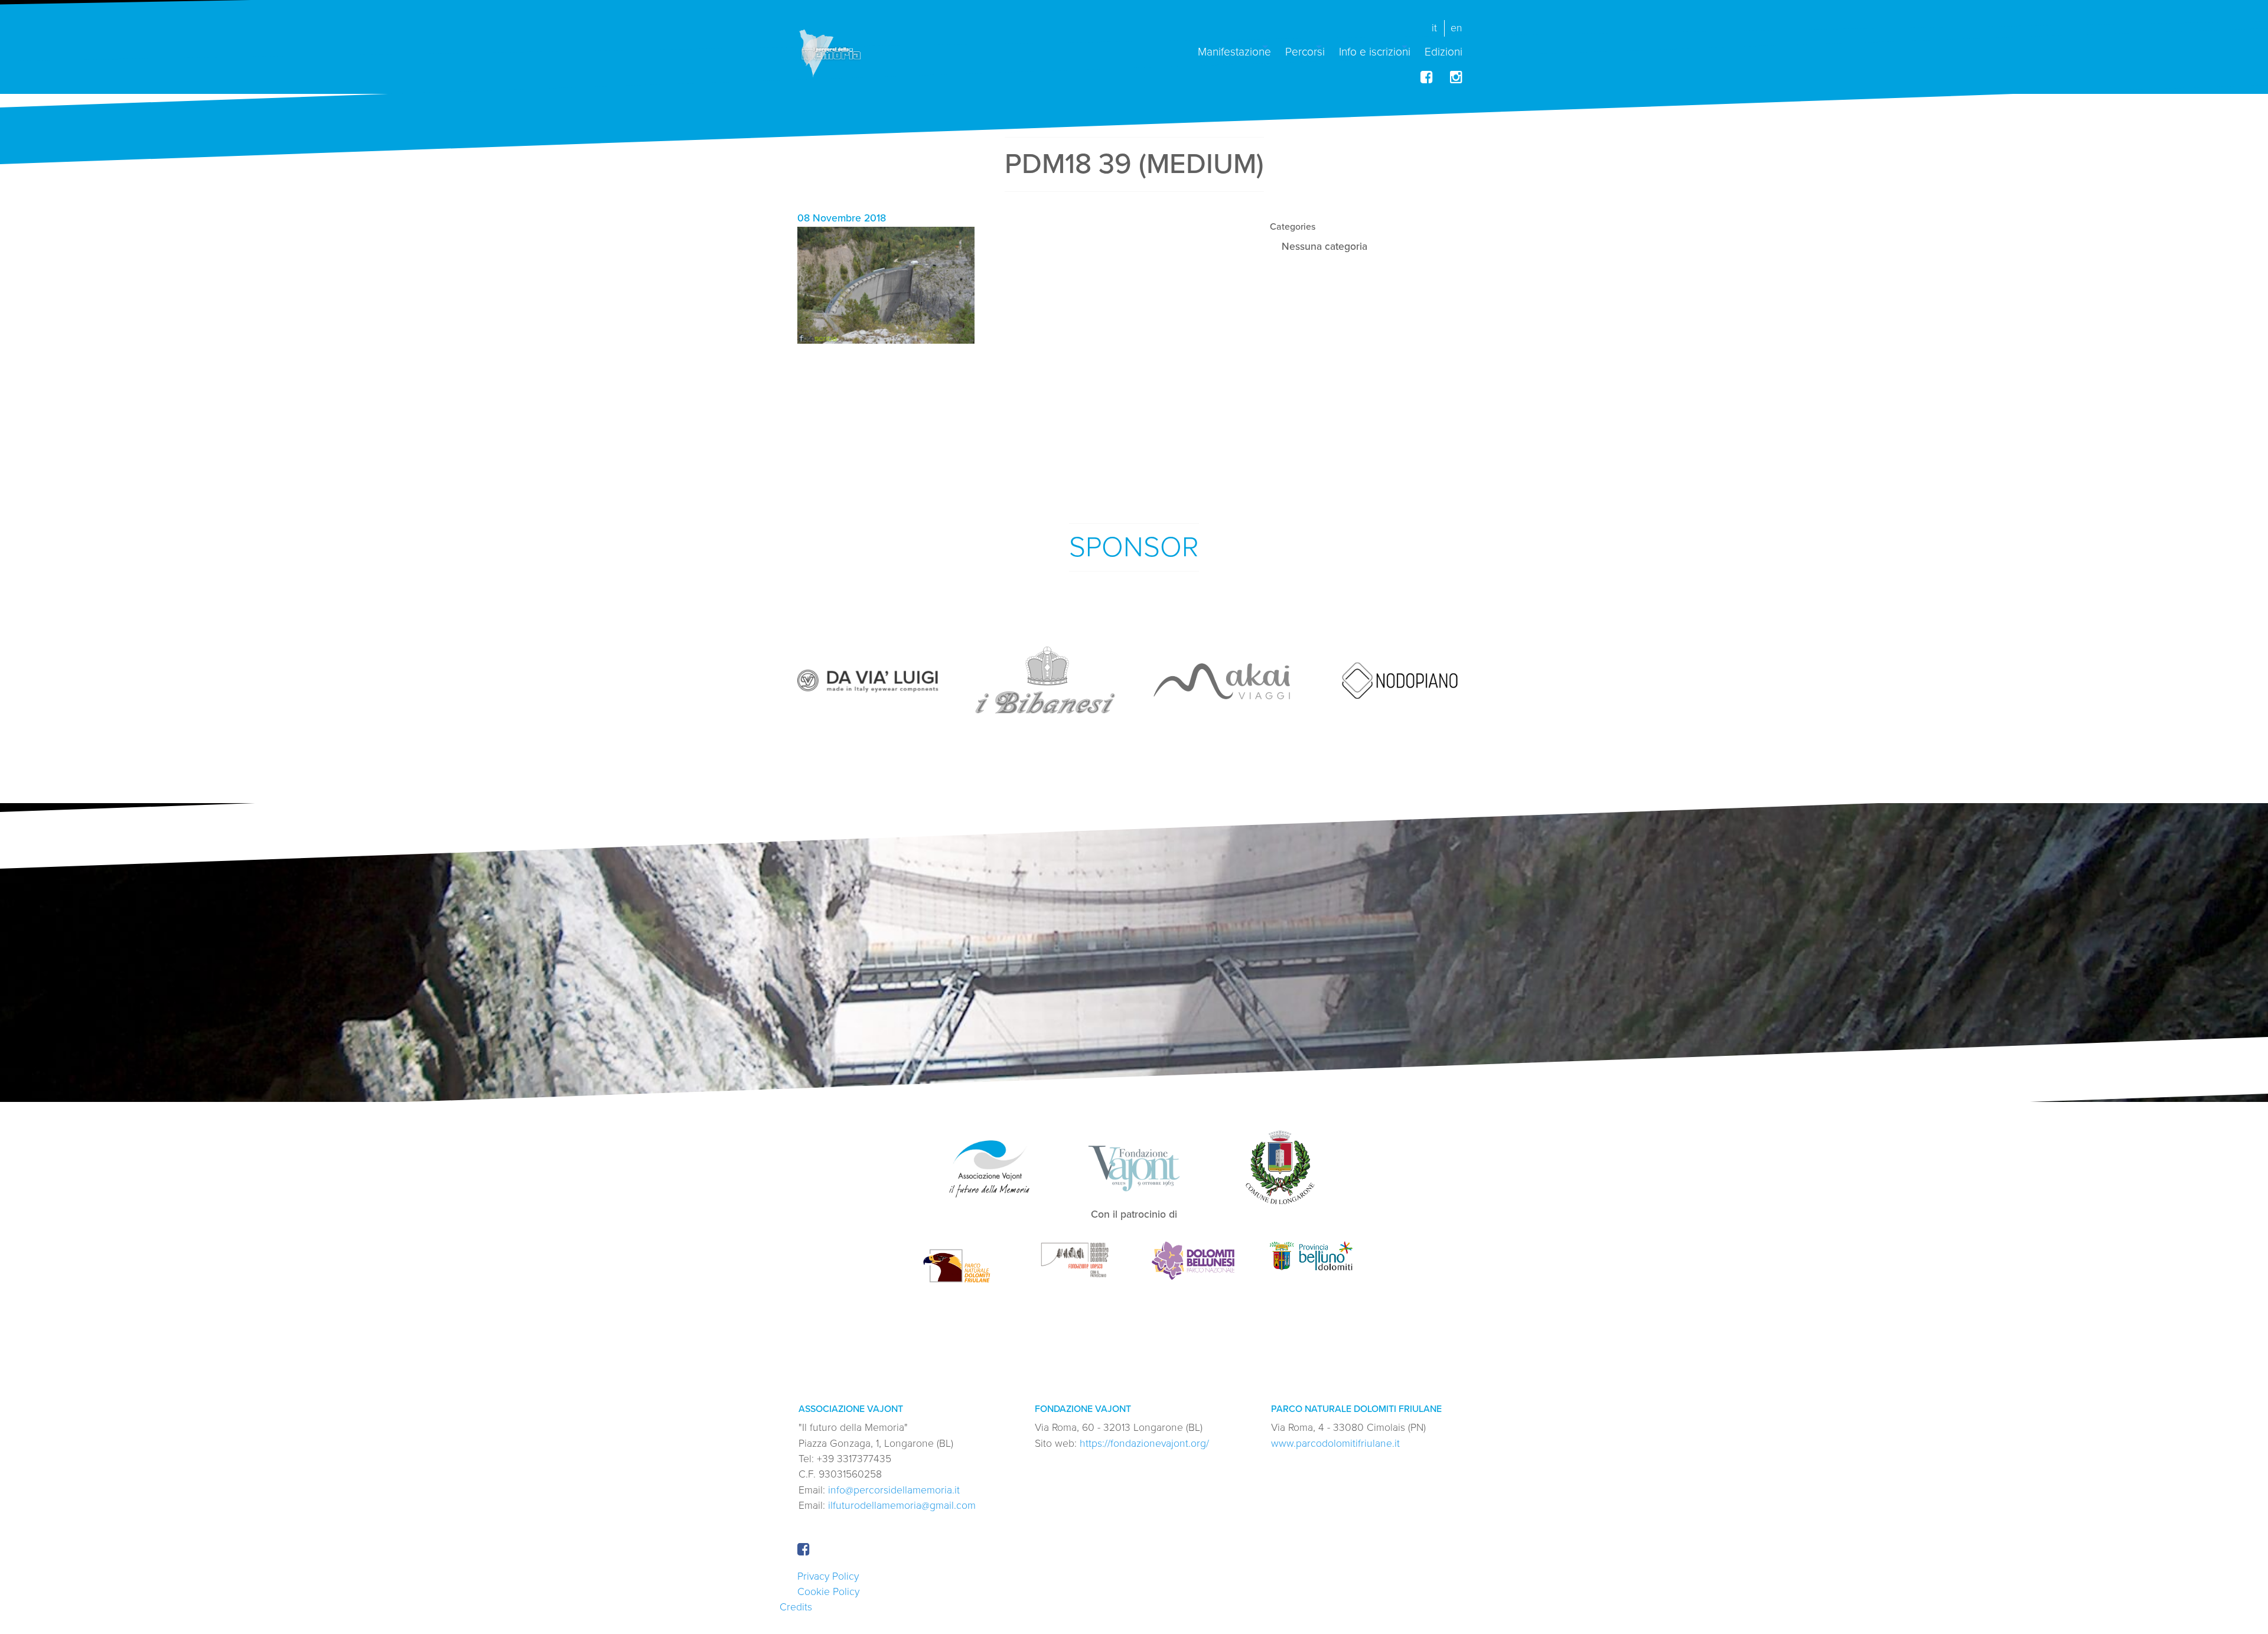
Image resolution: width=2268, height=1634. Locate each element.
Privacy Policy (828, 1576)
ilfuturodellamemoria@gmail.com (902, 1506)
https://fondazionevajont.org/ (1144, 1444)
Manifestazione (1234, 51)
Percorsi (1305, 51)
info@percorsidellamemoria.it (894, 1490)
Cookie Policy (828, 1592)
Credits (796, 1607)
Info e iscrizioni (1375, 51)
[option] (868, 680)
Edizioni (1443, 51)
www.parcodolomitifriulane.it (1335, 1444)
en (1456, 28)
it (1434, 28)
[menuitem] (1234, 47)
